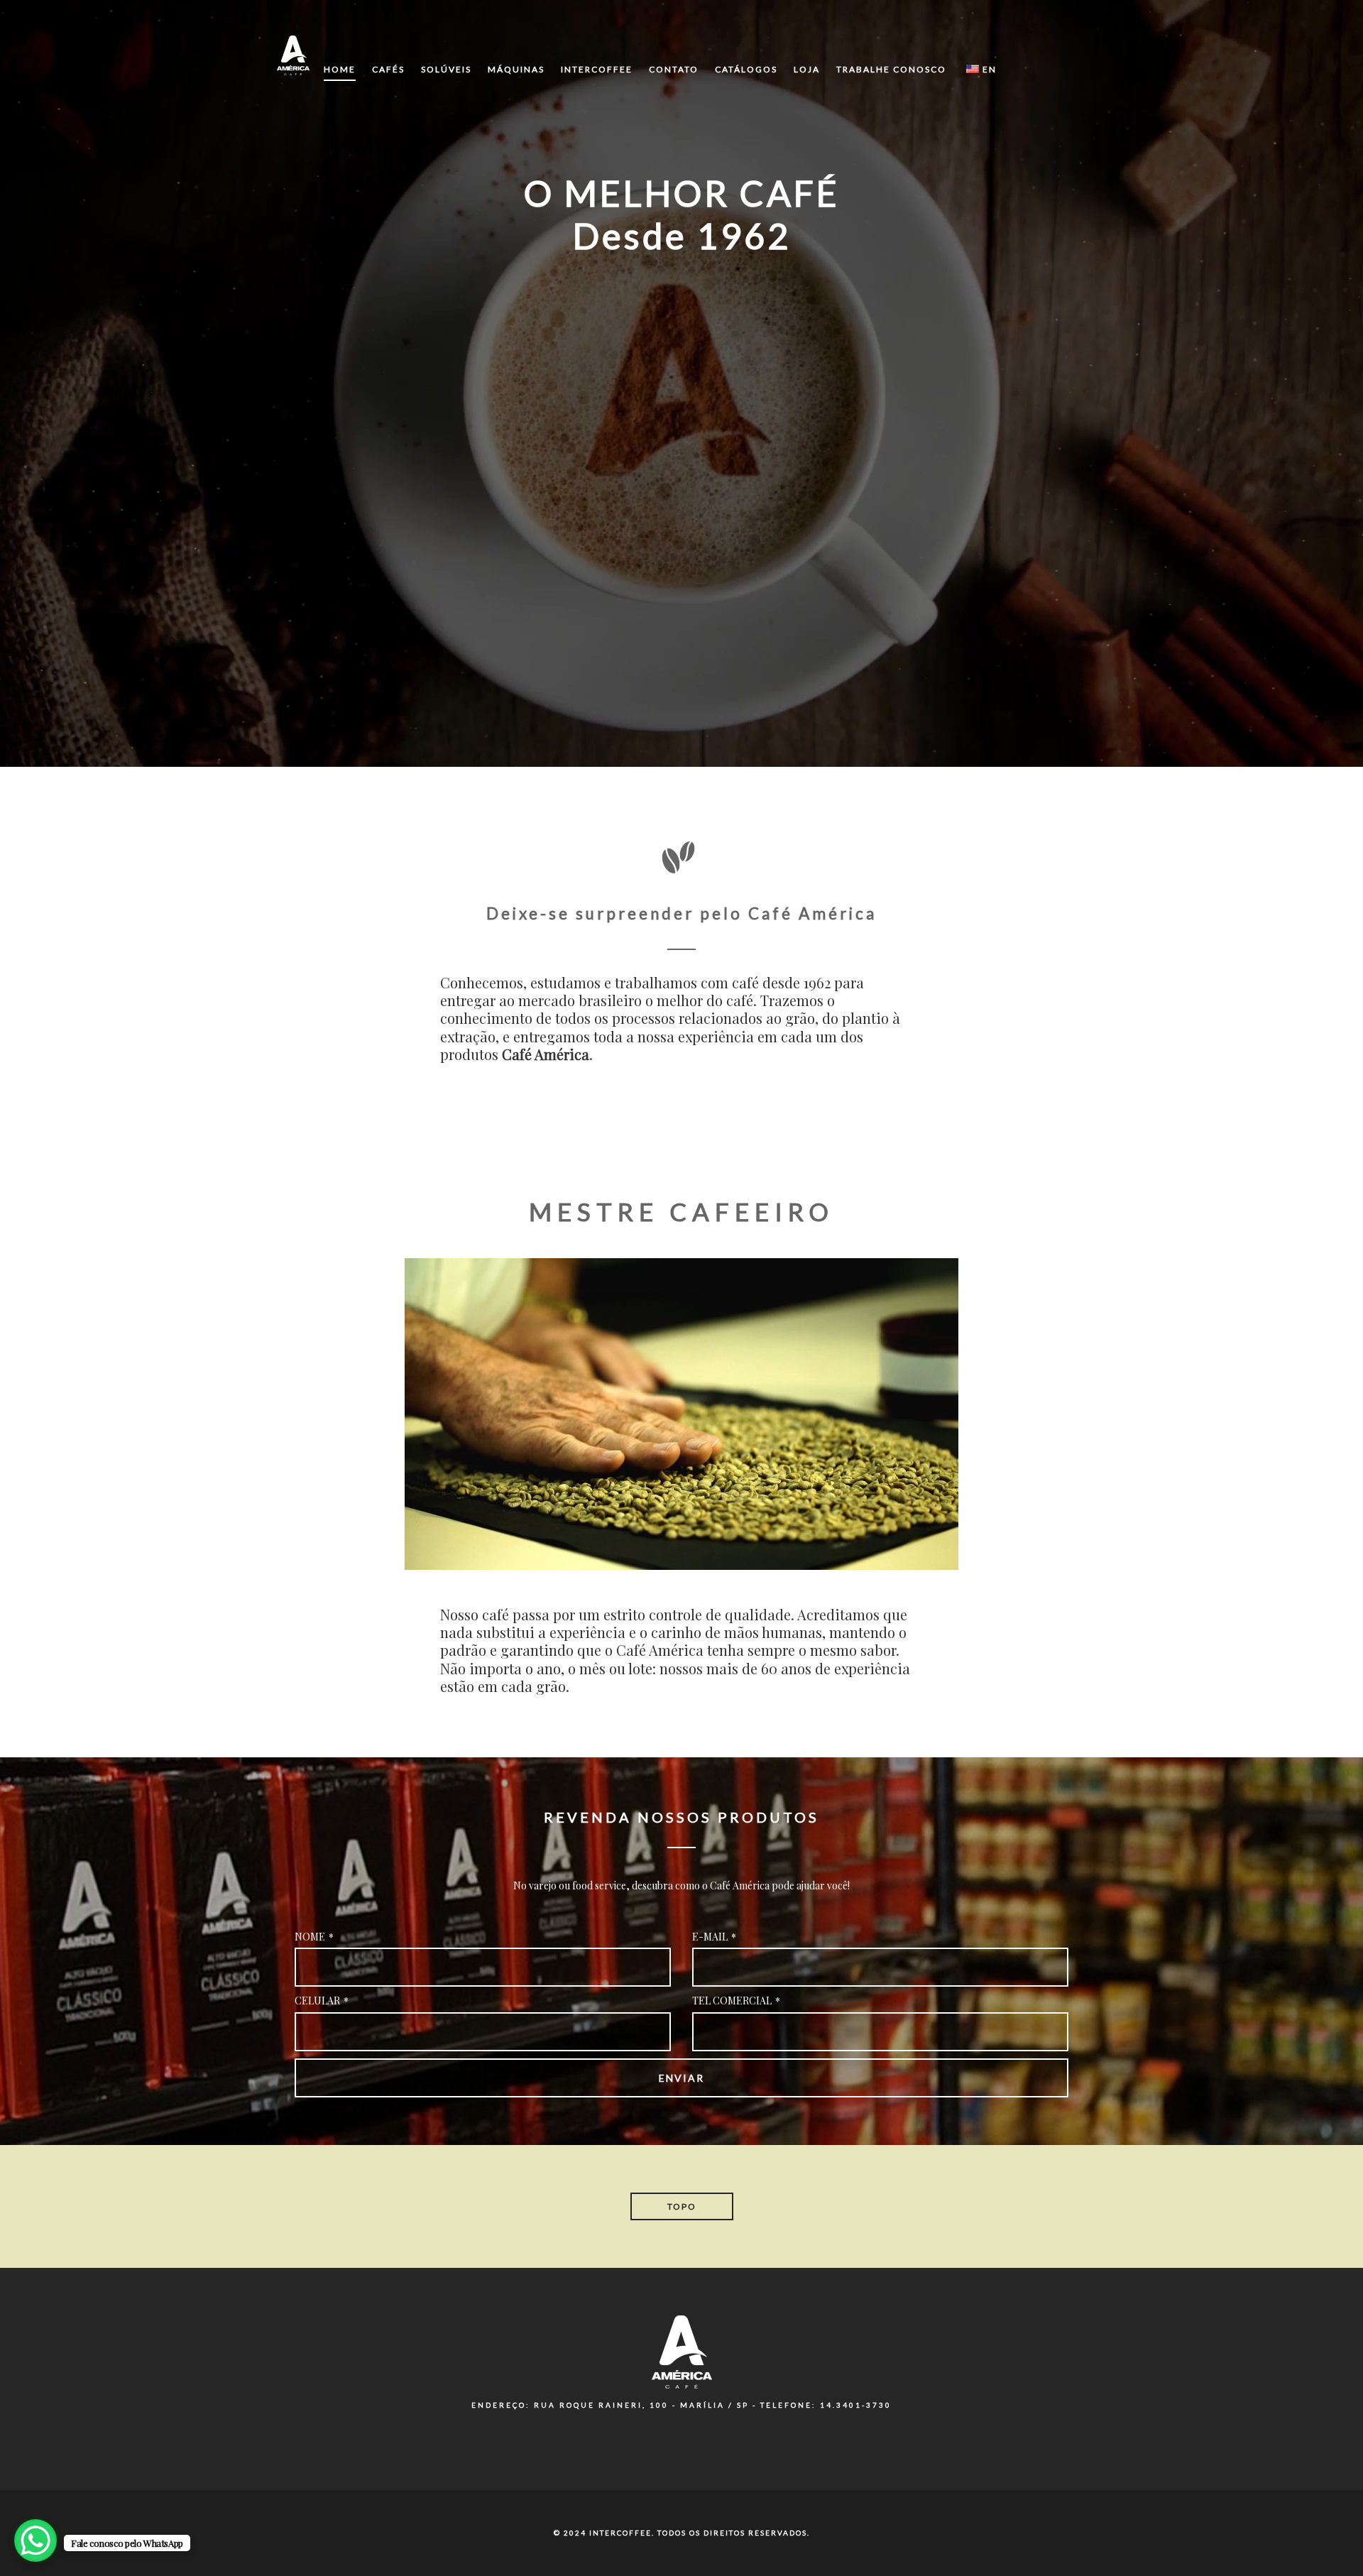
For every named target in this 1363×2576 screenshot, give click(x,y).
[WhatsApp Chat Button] (35, 2540)
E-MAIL (714, 1937)
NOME (314, 1937)
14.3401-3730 (856, 2405)
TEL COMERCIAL (736, 2001)
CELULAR (322, 2001)
